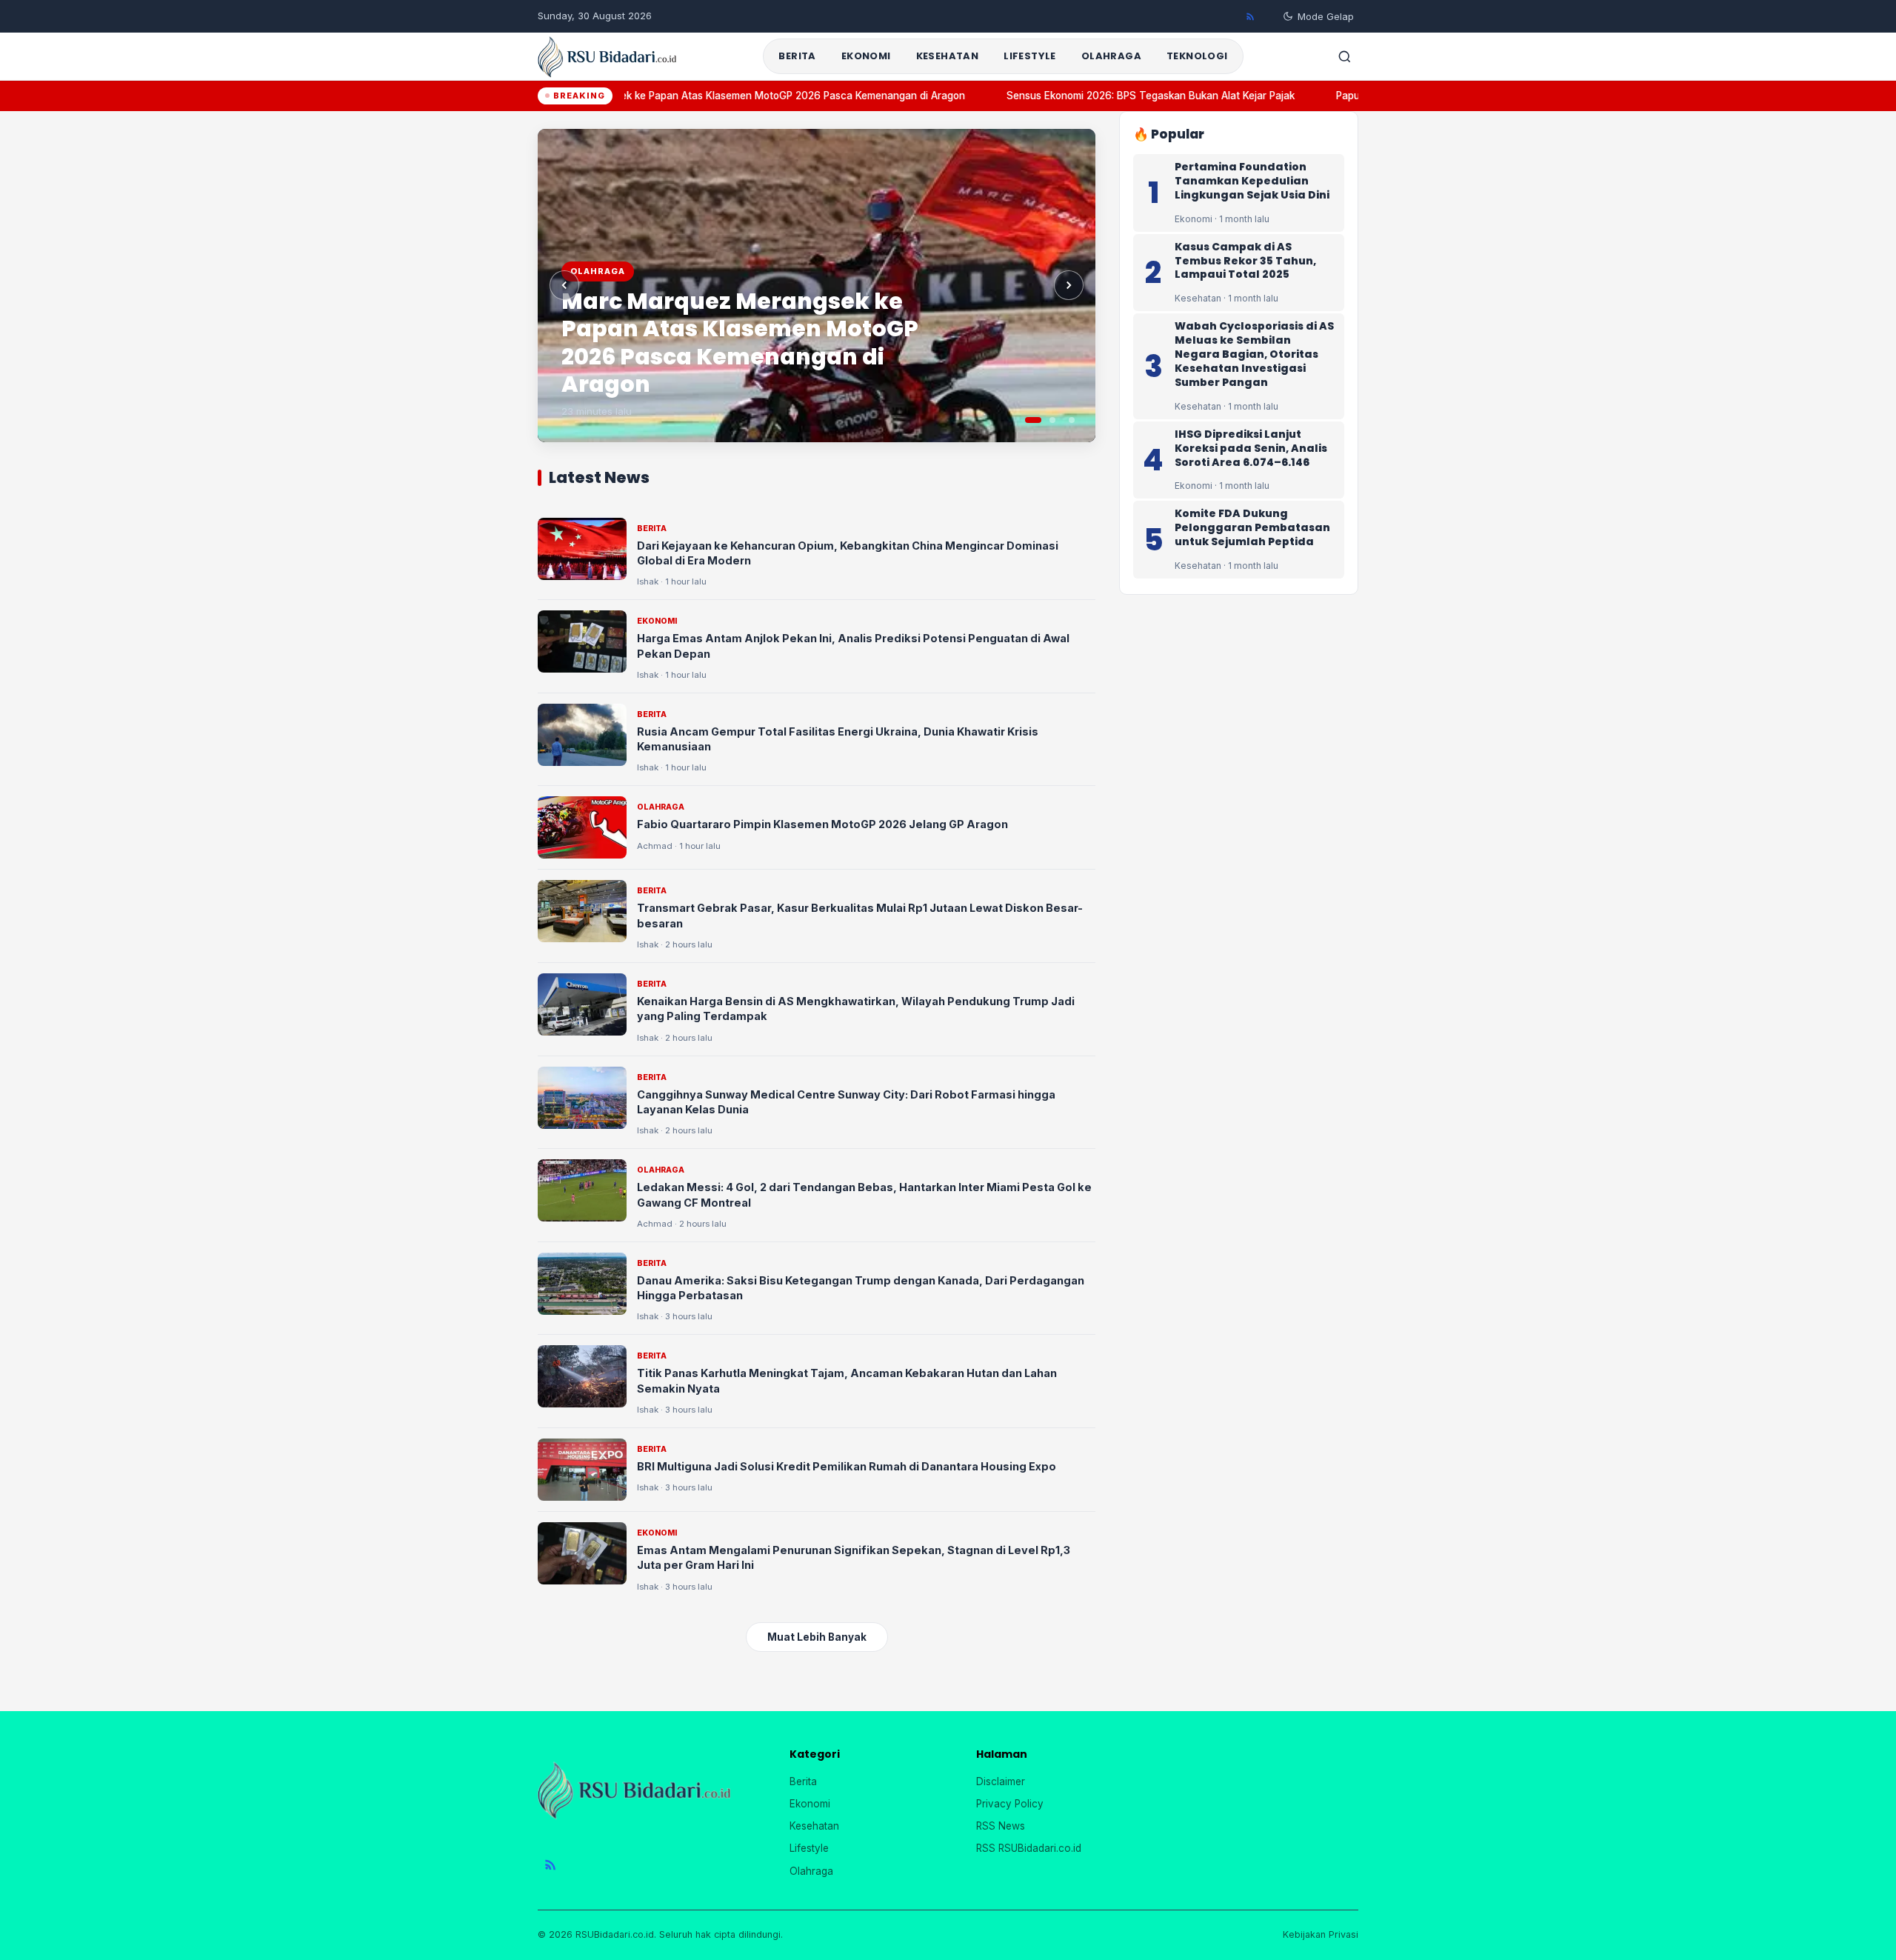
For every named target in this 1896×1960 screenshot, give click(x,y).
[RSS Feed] (1250, 16)
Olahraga (1111, 56)
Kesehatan (948, 56)
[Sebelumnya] (564, 285)
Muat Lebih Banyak (817, 1637)
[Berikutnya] (1069, 285)
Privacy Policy (1010, 1804)
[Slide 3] (1072, 420)
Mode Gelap (1326, 16)
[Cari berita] (1344, 56)
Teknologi (1197, 56)
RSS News (1001, 1826)
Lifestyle (1030, 56)
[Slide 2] (1052, 420)
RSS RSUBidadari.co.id (1029, 1848)
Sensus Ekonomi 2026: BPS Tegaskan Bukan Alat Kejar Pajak (1128, 96)
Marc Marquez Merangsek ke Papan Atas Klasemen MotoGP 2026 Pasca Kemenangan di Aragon (714, 96)
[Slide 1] (1033, 420)
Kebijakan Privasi (1321, 1934)
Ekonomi (866, 56)
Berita (797, 56)
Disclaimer (1001, 1781)
